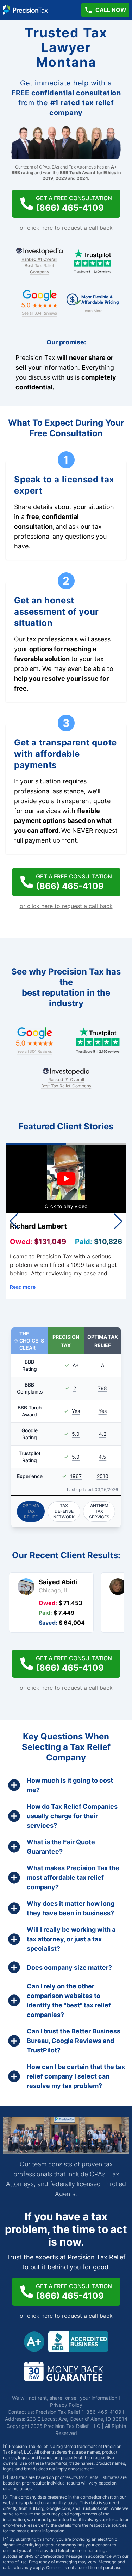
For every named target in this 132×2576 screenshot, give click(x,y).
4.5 (102, 1457)
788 (102, 1388)
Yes (76, 1411)
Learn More (93, 310)
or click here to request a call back (66, 228)
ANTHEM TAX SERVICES (99, 1511)
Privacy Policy (66, 2405)
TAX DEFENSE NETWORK (64, 1511)
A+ (76, 1365)
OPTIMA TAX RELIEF (31, 1511)
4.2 (103, 1434)
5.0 (76, 1434)
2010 (103, 1476)
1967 (76, 1476)
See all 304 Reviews (39, 313)
